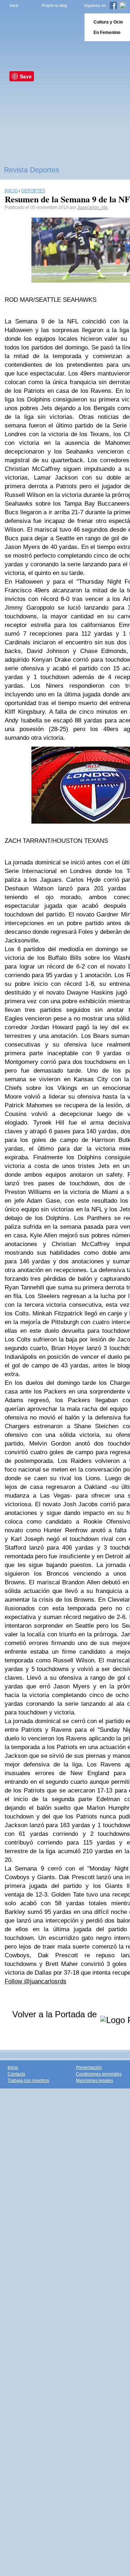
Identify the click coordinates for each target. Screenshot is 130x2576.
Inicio (14, 5)
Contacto (16, 2074)
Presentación (89, 2068)
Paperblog (40, 27)
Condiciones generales (99, 2074)
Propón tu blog (54, 5)
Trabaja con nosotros (28, 2081)
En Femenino (107, 33)
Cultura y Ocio (108, 22)
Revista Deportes (32, 170)
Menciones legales (94, 2081)
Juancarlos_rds (92, 207)
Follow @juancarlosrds (36, 1981)
